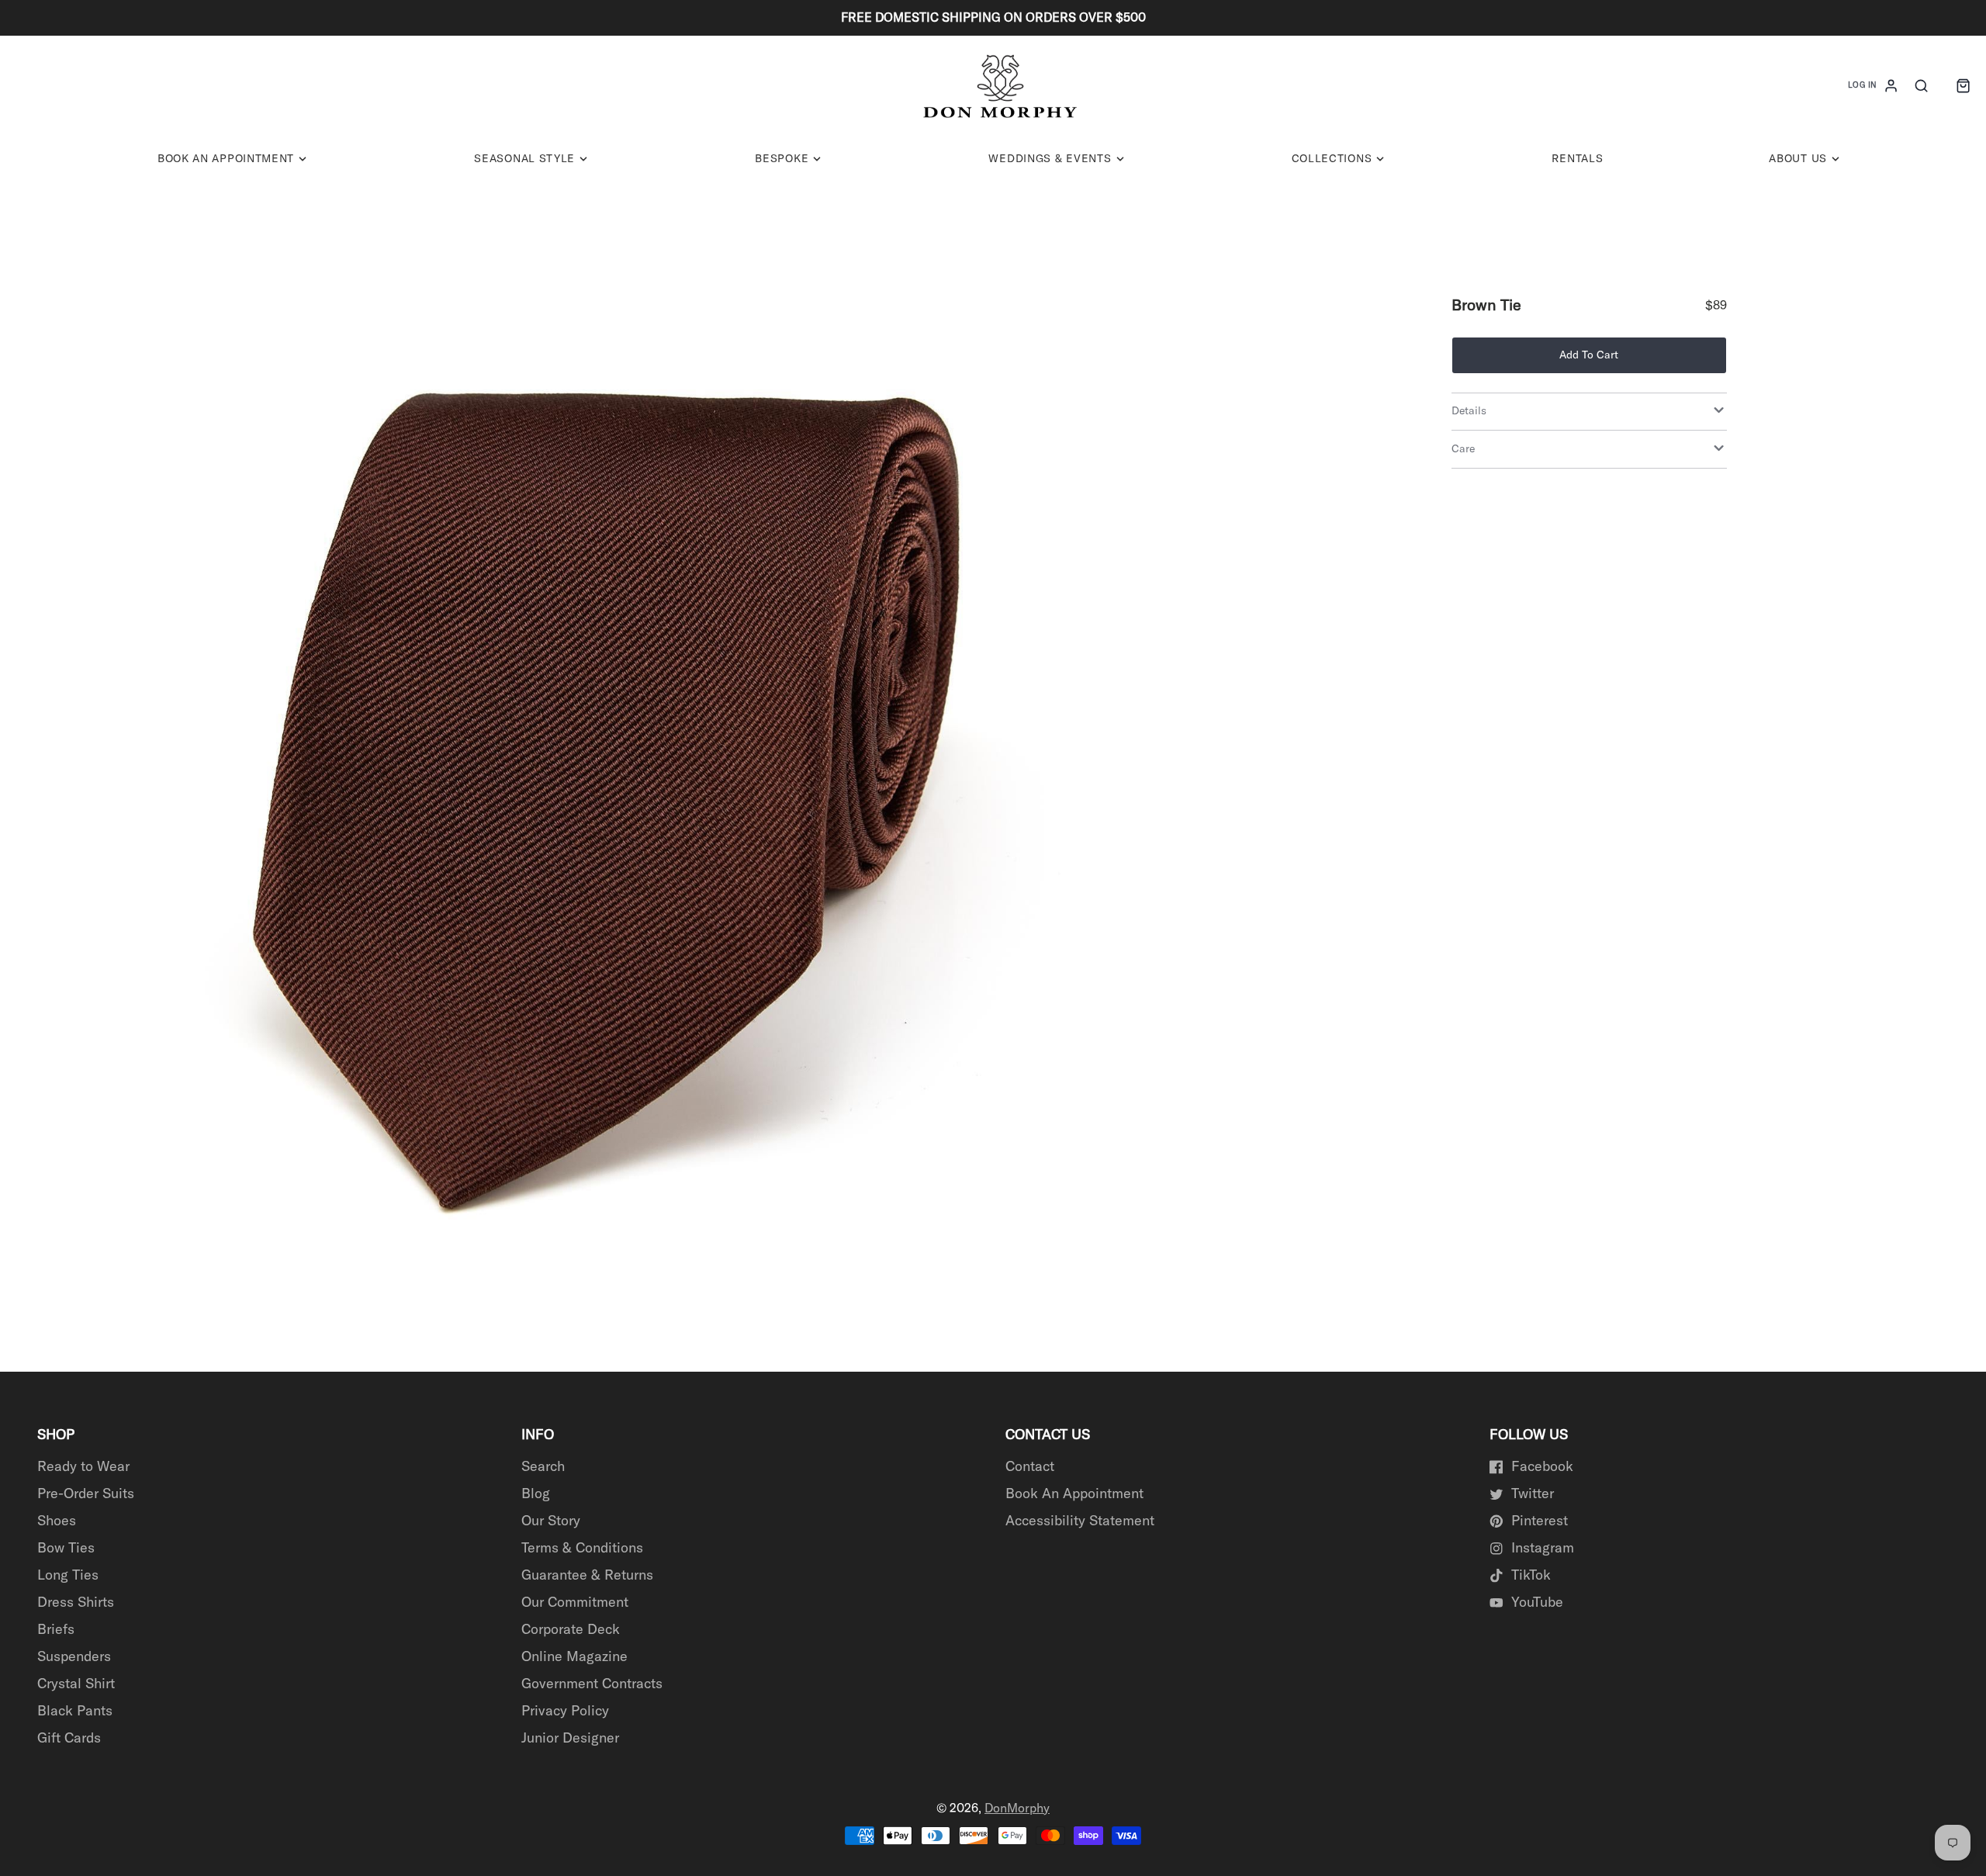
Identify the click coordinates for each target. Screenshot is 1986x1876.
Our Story (551, 1521)
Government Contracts (592, 1684)
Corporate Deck (571, 1630)
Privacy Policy (565, 1712)
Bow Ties (66, 1549)
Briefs (56, 1630)
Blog (536, 1494)
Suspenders (74, 1657)
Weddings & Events (1050, 159)
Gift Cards (69, 1739)
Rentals (1577, 159)
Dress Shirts (76, 1603)
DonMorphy (1017, 1809)
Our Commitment (575, 1603)
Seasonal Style (524, 159)
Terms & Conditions (582, 1549)
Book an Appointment (226, 159)
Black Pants (75, 1712)
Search (543, 1467)
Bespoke (782, 159)
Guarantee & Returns (587, 1576)
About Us (1798, 159)
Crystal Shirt (76, 1684)
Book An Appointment (1074, 1494)
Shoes (57, 1521)
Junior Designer (570, 1739)
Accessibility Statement (1080, 1521)
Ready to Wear (83, 1467)
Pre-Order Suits (86, 1494)
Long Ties (68, 1576)
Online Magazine (574, 1657)
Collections (1332, 159)
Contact (1030, 1467)
